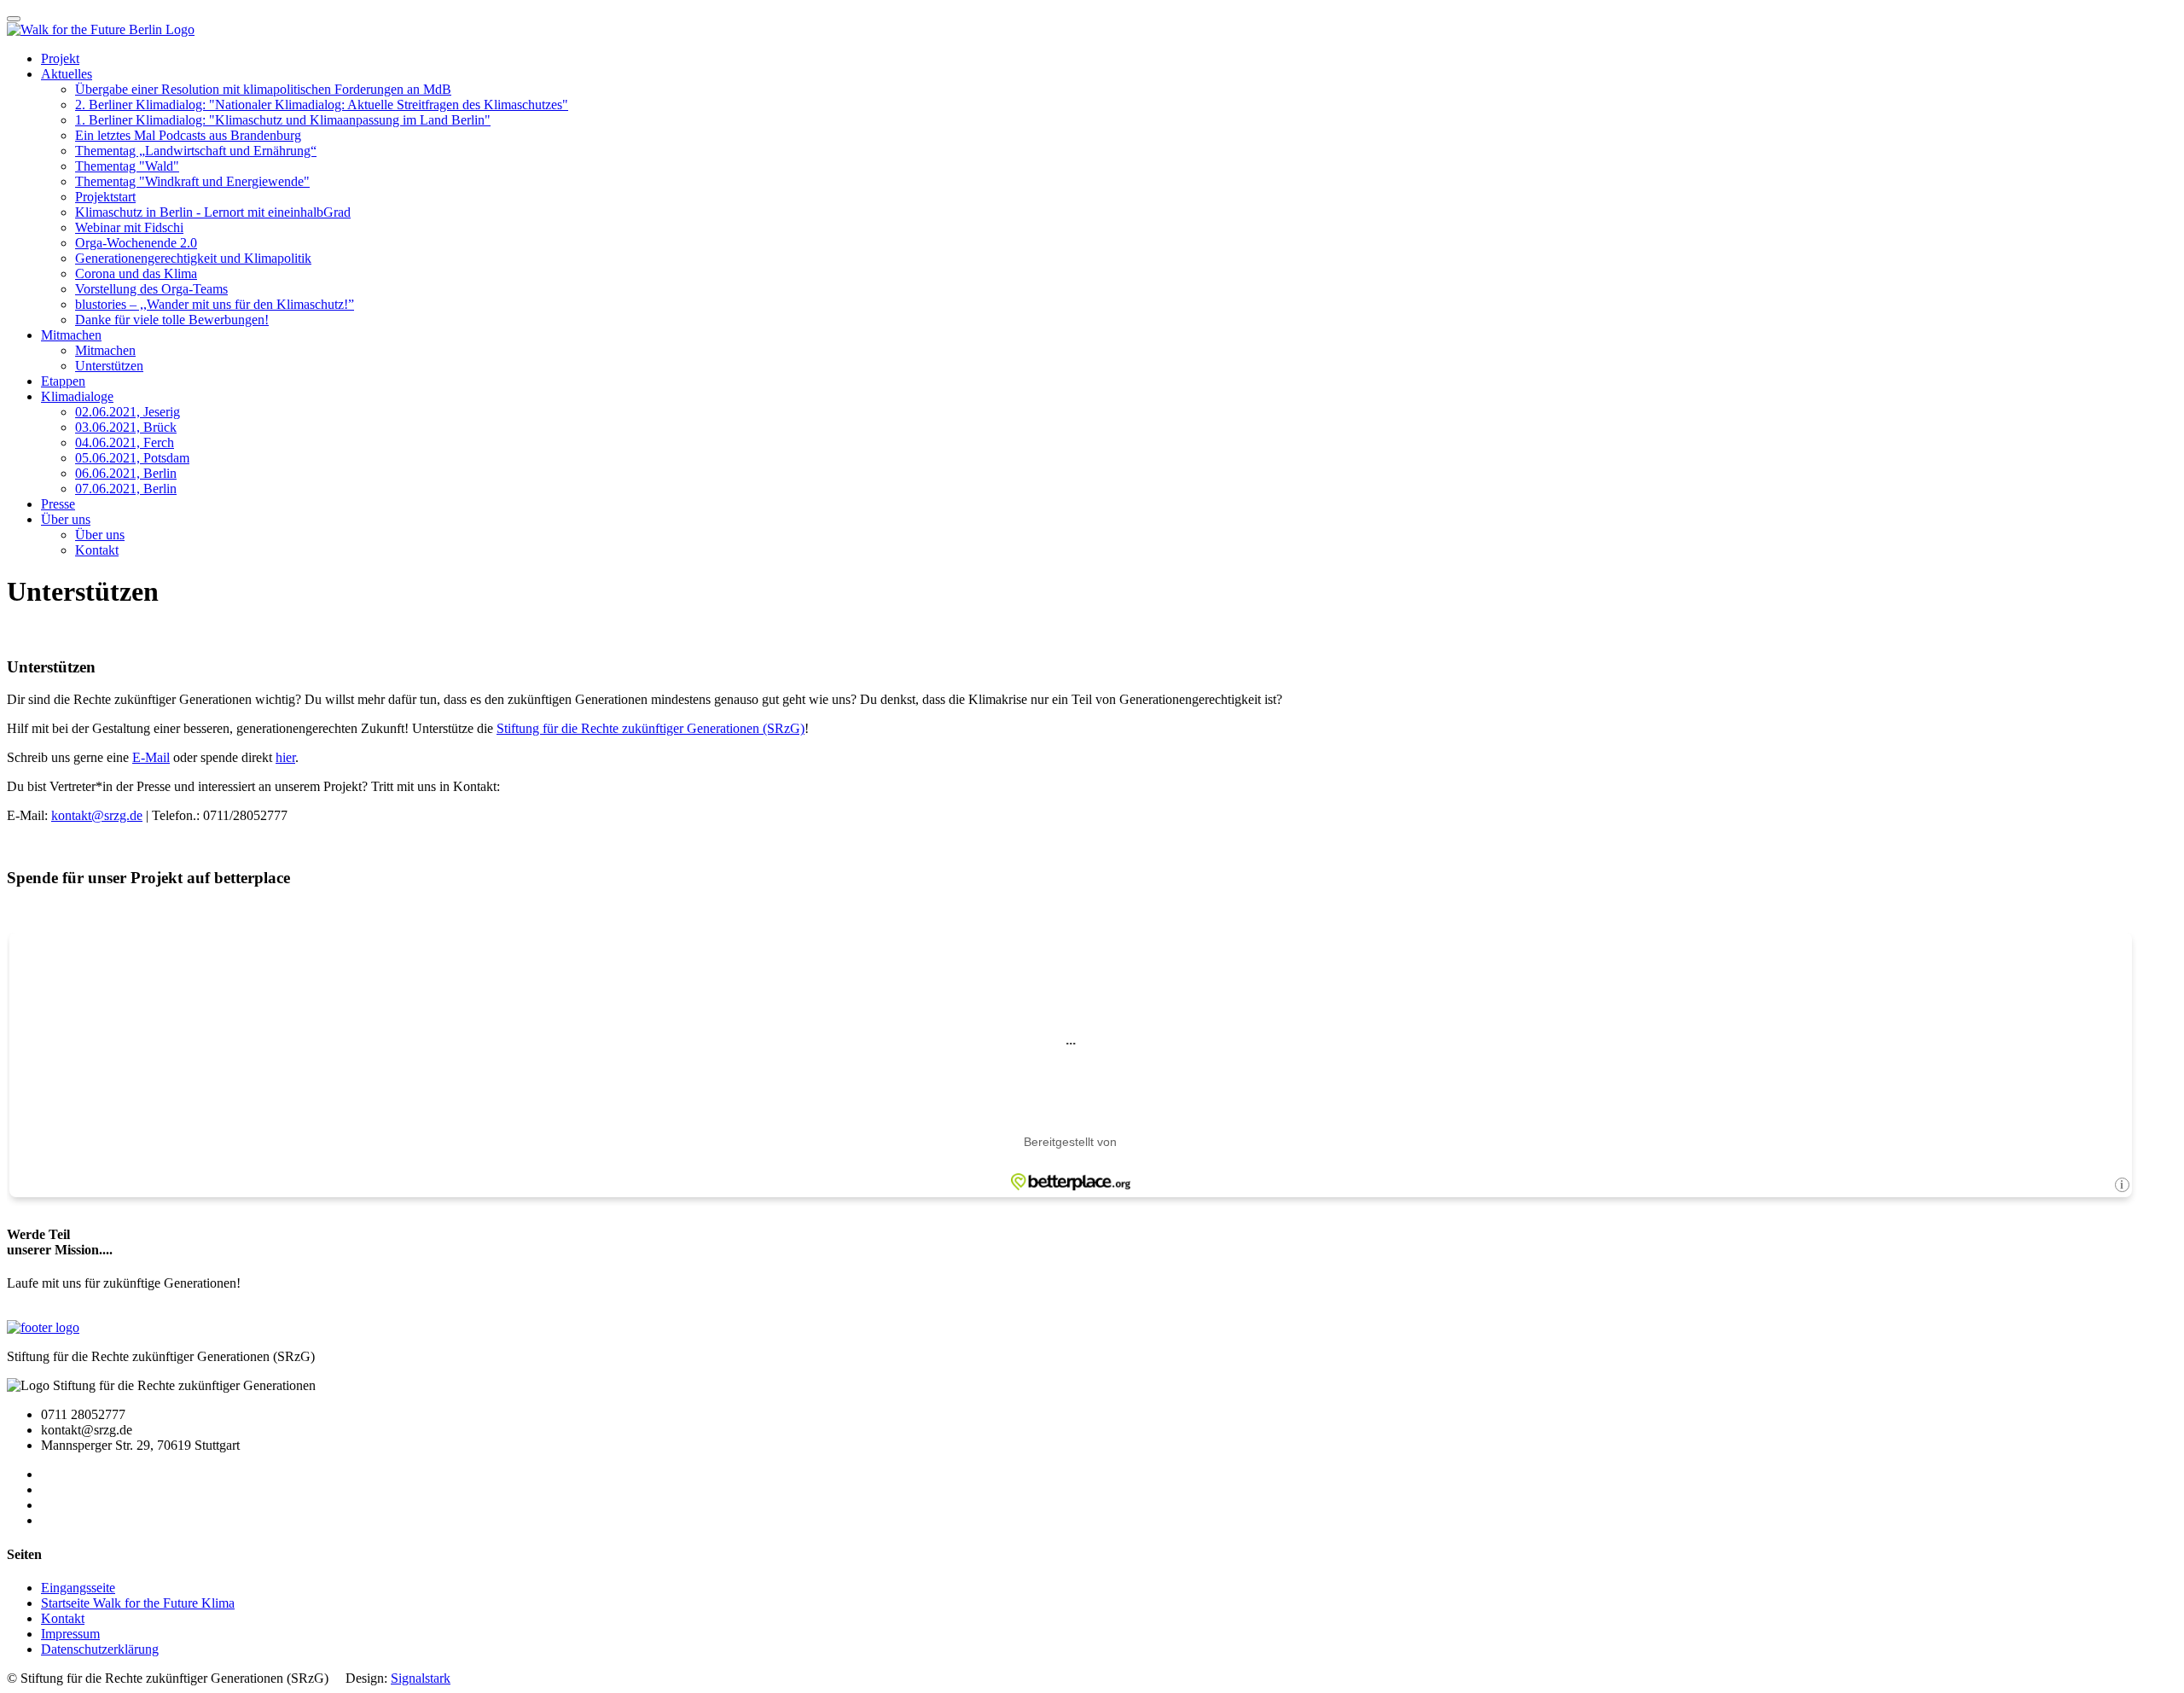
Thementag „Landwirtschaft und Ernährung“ (196, 151)
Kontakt (97, 550)
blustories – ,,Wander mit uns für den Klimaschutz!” (215, 304)
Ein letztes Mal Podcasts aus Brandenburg (188, 135)
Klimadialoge (77, 396)
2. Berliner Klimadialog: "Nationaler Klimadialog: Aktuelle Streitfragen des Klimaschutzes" (322, 105)
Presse (58, 504)
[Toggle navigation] (14, 19)
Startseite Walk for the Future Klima (138, 1603)
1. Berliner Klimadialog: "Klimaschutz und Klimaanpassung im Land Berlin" (283, 120)
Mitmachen (71, 335)
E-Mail (151, 757)
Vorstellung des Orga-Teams (151, 289)
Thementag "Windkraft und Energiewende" (192, 181)
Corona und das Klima (136, 273)
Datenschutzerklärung (100, 1649)
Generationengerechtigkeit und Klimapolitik (193, 258)
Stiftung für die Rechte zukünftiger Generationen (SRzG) (651, 728)
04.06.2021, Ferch (125, 442)
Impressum (70, 1634)
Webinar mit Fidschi (129, 227)
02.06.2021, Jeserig (128, 412)
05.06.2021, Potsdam (132, 458)
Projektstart (105, 197)
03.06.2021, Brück (126, 427)
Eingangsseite (78, 1588)
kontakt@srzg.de (97, 815)
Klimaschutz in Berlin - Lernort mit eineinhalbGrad (213, 212)
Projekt (60, 58)
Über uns (66, 519)
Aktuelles (67, 74)
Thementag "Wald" (127, 166)
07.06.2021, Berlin (126, 489)
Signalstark (421, 1678)
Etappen (63, 381)
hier (285, 757)
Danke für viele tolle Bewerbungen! (172, 320)
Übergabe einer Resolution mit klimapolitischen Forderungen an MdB (263, 89)
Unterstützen (109, 366)
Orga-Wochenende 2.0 (136, 243)
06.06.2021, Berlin (126, 473)
